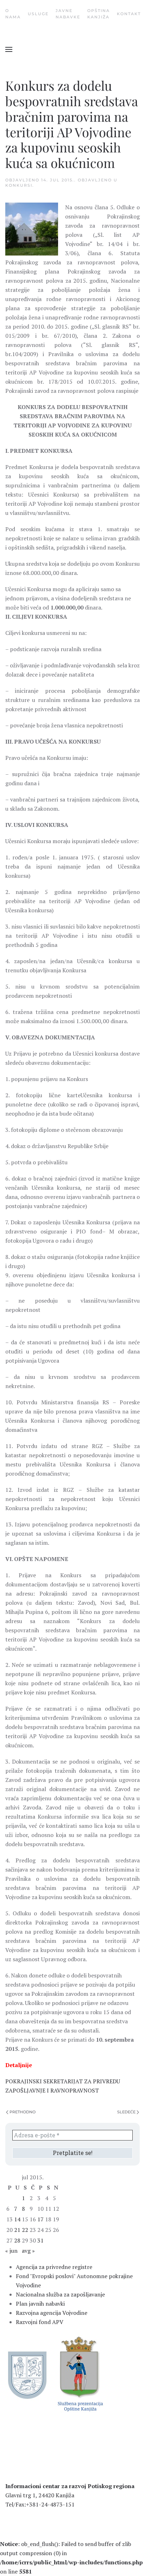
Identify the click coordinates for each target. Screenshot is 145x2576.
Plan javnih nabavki (40, 2304)
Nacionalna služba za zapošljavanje (60, 2294)
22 (25, 2230)
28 (17, 2240)
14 (17, 2219)
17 (40, 2219)
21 (17, 2230)
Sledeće (126, 2112)
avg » (28, 2251)
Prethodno (23, 2112)
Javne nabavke (68, 14)
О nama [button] (13, 14)
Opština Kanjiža (99, 14)
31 (40, 2240)
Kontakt (129, 14)
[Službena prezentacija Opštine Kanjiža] (79, 2373)
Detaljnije (19, 2065)
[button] (9, 49)
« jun (11, 2251)
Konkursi (19, 185)
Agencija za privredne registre (54, 2267)
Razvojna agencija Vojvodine (52, 2313)
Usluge (38, 14)
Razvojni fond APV (40, 2322)
